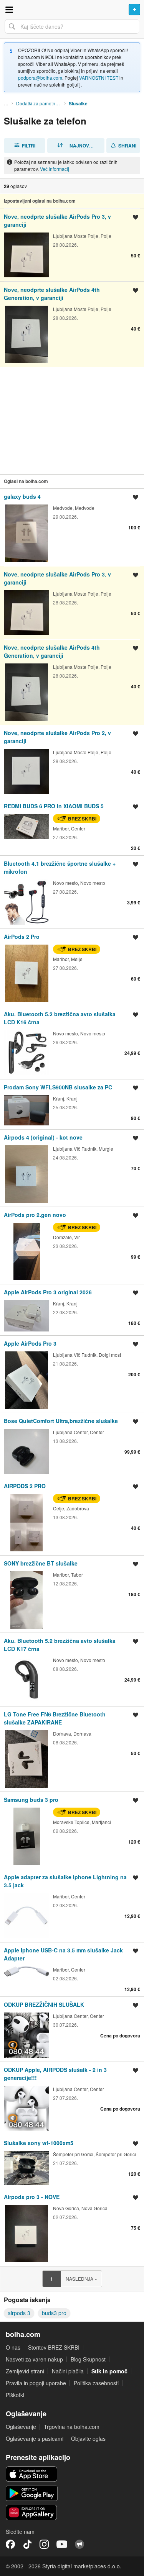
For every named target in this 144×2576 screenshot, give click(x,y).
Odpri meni (9, 10)
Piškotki (15, 2395)
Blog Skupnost (88, 2359)
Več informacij (55, 169)
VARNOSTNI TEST (99, 78)
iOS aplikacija (32, 2474)
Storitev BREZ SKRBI (54, 2347)
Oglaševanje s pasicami (35, 2438)
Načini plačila (68, 2371)
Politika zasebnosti (96, 2383)
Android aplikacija (32, 2493)
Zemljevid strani (25, 2371)
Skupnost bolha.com (79, 2544)
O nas (13, 2347)
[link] (72, 245)
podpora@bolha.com (40, 78)
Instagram (44, 2544)
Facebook (10, 2544)
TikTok (27, 2544)
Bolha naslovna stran (72, 10)
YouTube (62, 2544)
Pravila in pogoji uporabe (36, 2383)
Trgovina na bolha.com (72, 2427)
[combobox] (72, 26)
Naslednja (81, 2279)
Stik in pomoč (109, 2371)
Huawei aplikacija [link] (32, 2512)
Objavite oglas (88, 2438)
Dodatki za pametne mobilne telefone (41, 103)
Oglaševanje (21, 2427)
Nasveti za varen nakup (34, 2359)
